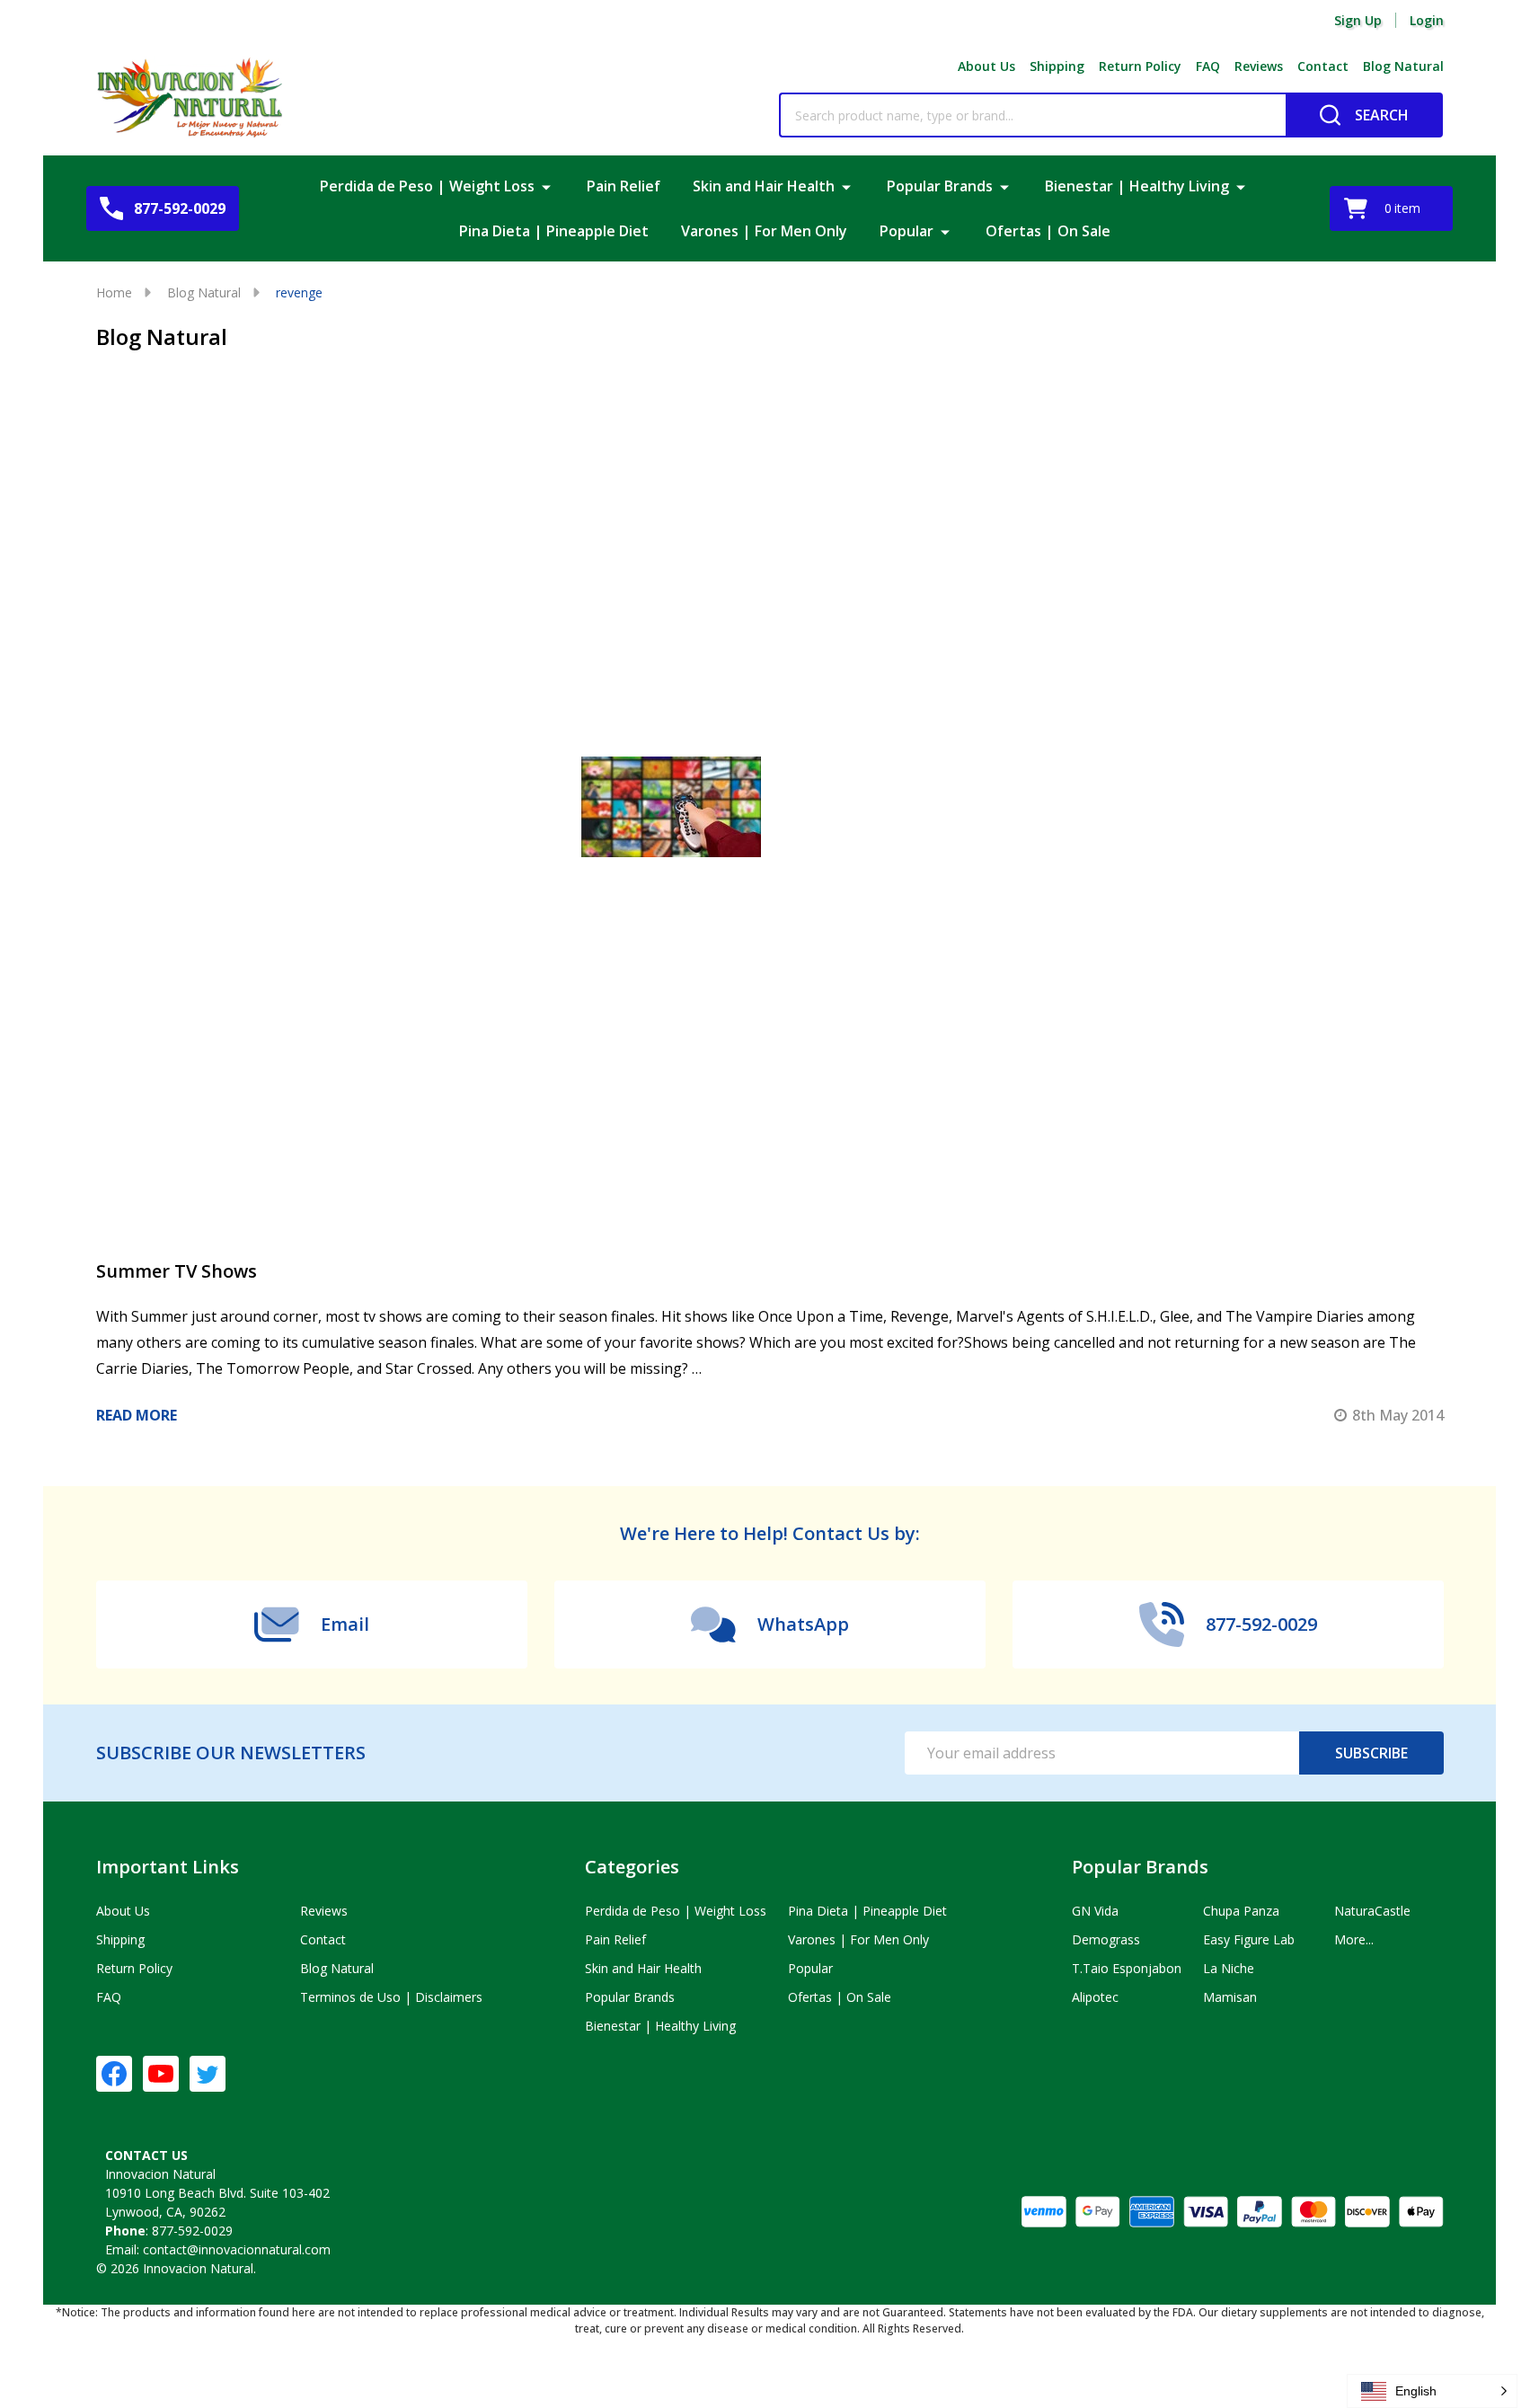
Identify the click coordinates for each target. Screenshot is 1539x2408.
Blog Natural (1403, 66)
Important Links (168, 1867)
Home (114, 292)
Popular (907, 231)
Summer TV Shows (177, 1271)
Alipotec (1095, 1997)
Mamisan (1230, 1997)
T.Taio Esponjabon (1127, 1968)
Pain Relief (624, 186)
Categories (632, 1867)
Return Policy (1140, 66)
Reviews (1259, 66)
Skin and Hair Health (764, 186)
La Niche (1229, 1968)
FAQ (1208, 66)
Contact (1323, 66)
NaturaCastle (1372, 1911)
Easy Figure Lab (1249, 1939)
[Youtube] (161, 2074)
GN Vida (1095, 1911)
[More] (546, 186)
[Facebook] (114, 2074)
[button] (1432, 2391)
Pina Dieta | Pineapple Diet (554, 231)
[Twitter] (208, 2074)
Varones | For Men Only (764, 231)
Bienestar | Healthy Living (1137, 186)
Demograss (1106, 1939)
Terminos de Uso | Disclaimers (391, 1997)
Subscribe (1371, 1753)
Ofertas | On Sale (1048, 231)
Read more (137, 1415)
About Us (986, 66)
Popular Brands (940, 186)
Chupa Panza (1241, 1911)
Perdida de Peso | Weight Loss (427, 186)
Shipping (1057, 66)
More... (1354, 1939)
